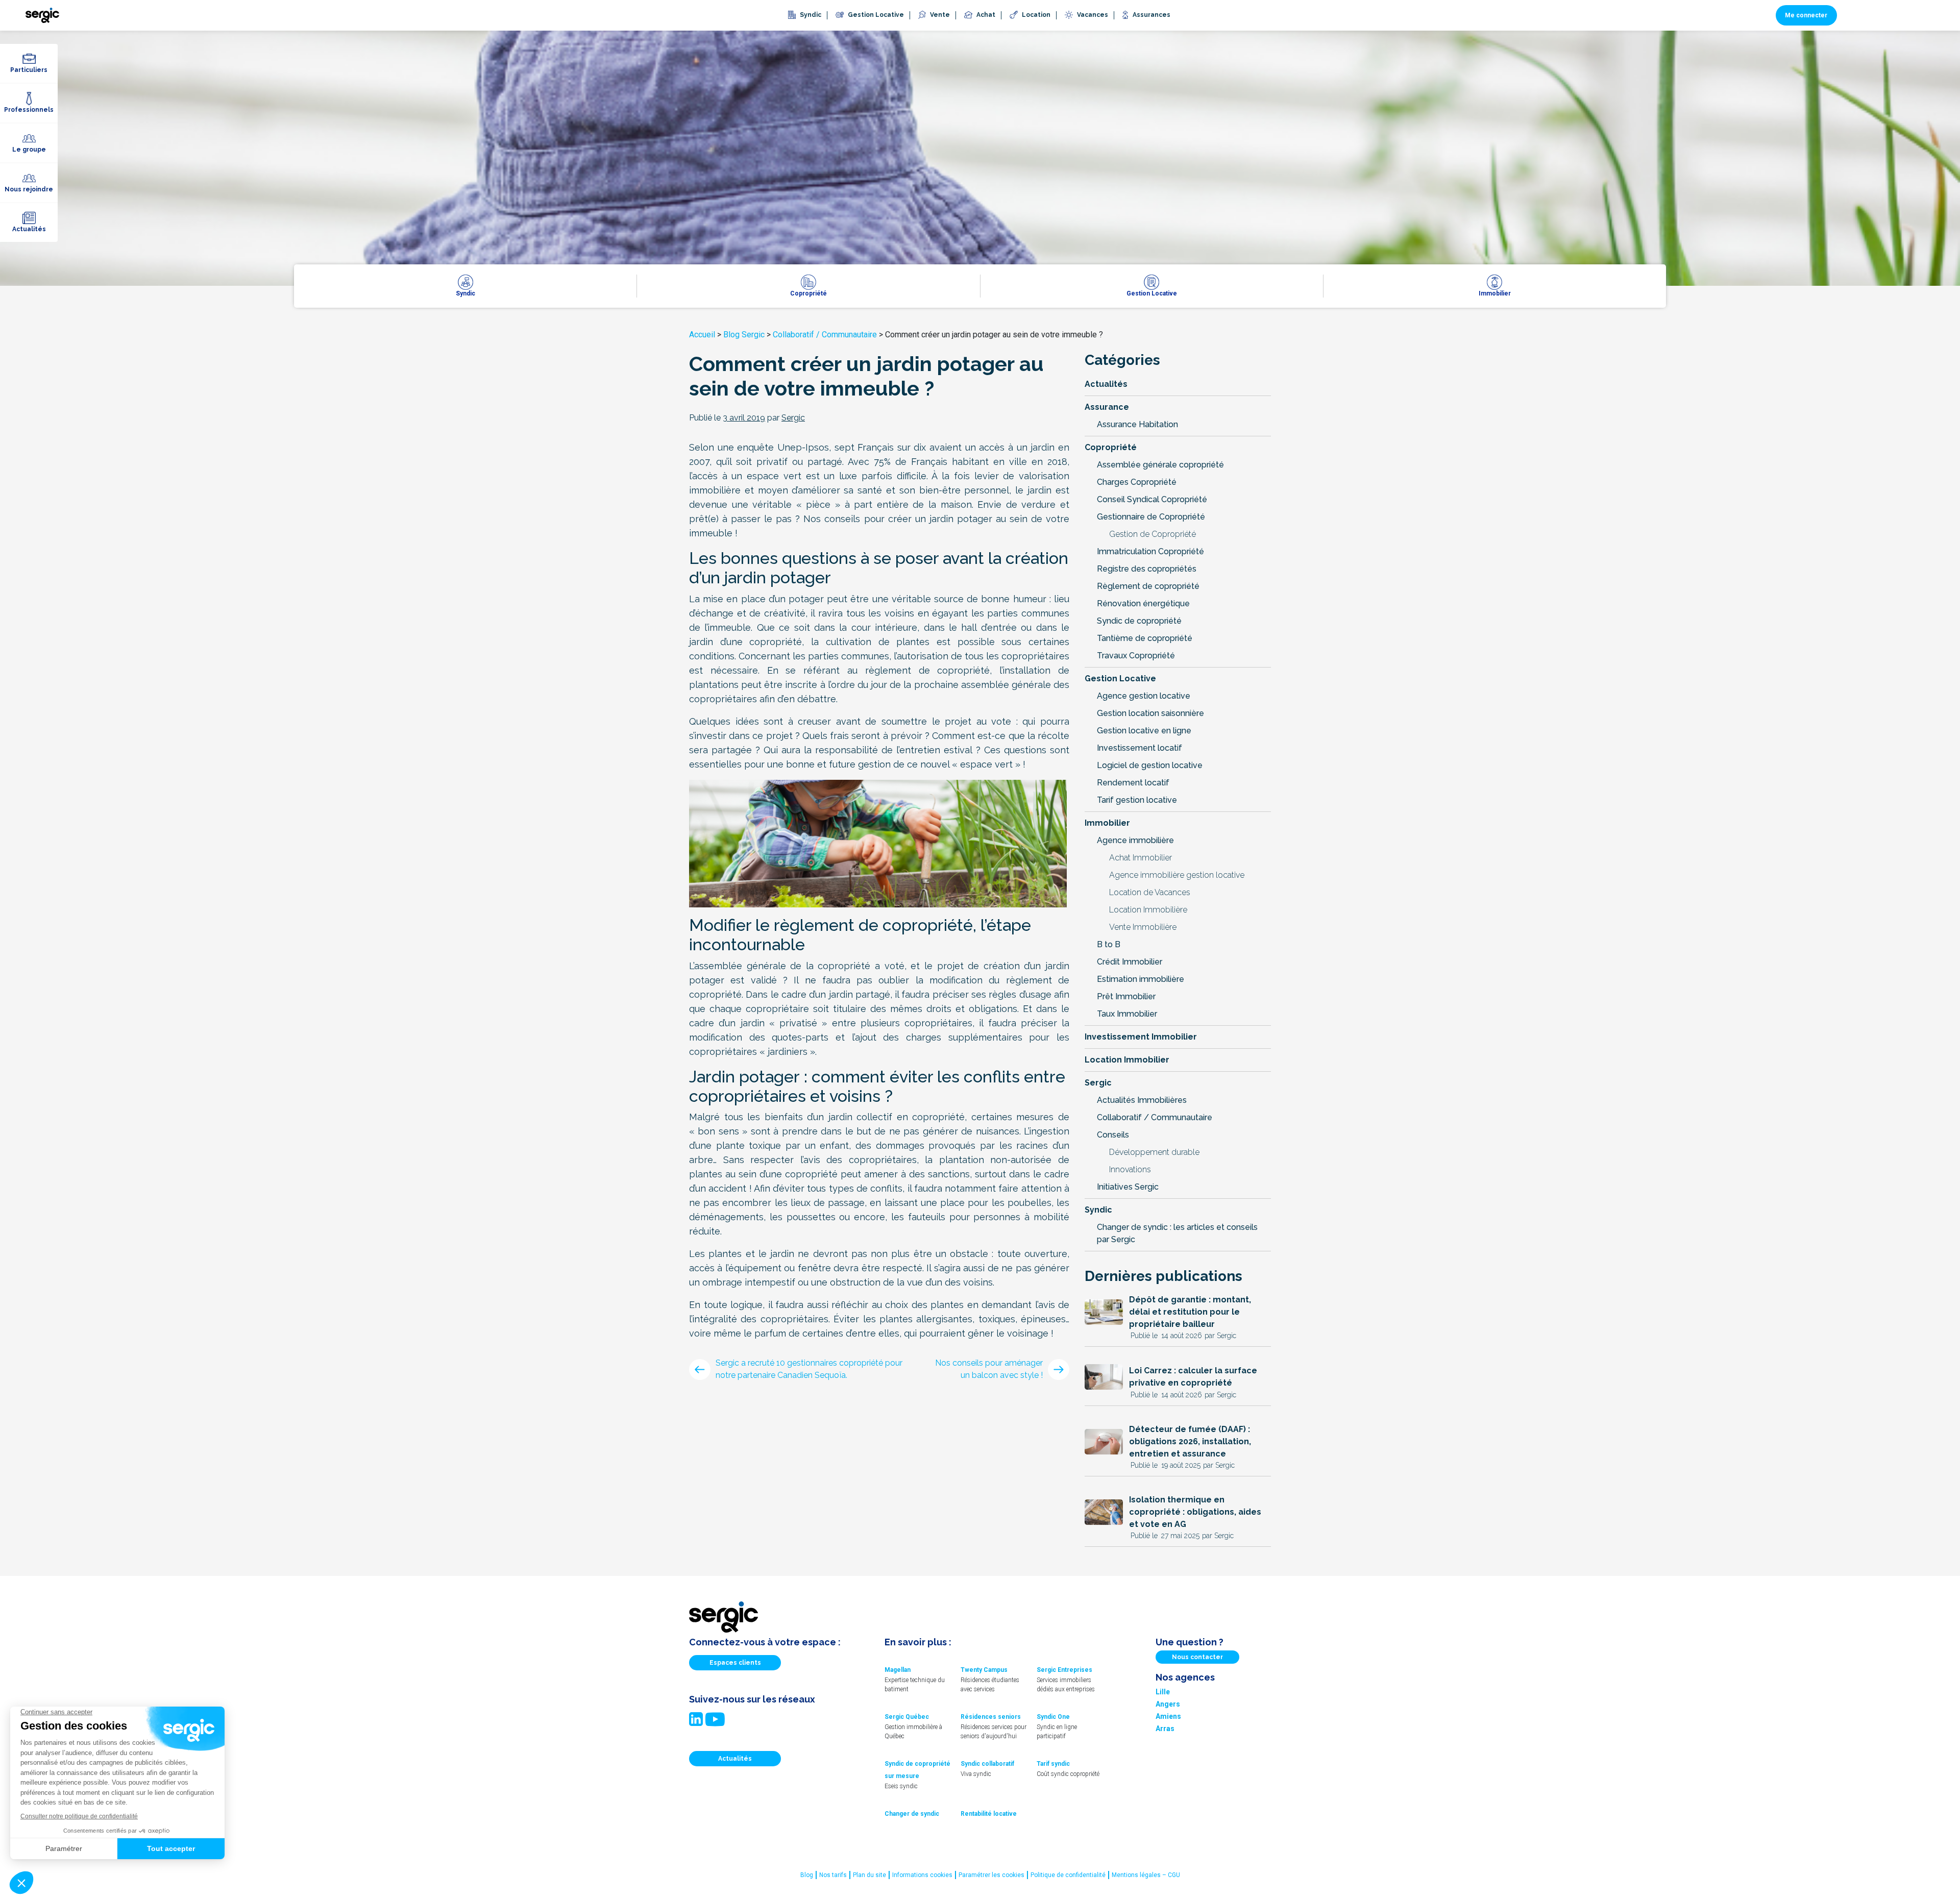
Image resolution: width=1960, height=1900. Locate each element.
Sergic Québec (907, 1717)
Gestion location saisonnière (1150, 713)
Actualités (1106, 384)
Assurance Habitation (1137, 424)
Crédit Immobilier (1130, 962)
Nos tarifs (833, 1875)
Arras (1165, 1729)
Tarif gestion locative (1137, 800)
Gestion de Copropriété (1153, 534)
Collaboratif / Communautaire (825, 335)
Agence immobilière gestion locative (1177, 875)
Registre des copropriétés (1147, 569)
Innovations (1130, 1169)
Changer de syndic (912, 1814)
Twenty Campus (984, 1670)
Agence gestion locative (1144, 696)
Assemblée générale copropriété (1160, 465)
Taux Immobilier (1127, 1014)
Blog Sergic (744, 335)
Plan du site (869, 1875)
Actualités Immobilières (1142, 1100)
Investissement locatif (1140, 748)
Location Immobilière (1148, 910)
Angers (1168, 1704)
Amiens (1168, 1716)
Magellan (898, 1670)
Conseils (1113, 1135)
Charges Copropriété (1137, 482)
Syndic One (1053, 1717)
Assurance (1107, 407)
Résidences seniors (991, 1717)
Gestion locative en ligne (1144, 731)
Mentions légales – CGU (1146, 1875)
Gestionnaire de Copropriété (1151, 517)
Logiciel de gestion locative (1150, 765)
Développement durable (1154, 1152)
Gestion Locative (1120, 678)
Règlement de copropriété (1148, 586)
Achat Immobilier (1141, 858)
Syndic (1098, 1210)
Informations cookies (922, 1875)
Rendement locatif (1133, 783)
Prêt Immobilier (1126, 996)
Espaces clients (735, 1663)
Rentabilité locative (989, 1814)
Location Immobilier (1127, 1060)
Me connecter (1806, 15)
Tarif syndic (1053, 1764)
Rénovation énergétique (1143, 603)
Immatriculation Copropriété (1150, 551)
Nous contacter (1197, 1657)
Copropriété (1111, 447)
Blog (807, 1875)
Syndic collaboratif (987, 1764)
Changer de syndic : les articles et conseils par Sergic (1177, 1233)
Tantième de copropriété (1145, 638)
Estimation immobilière (1141, 979)
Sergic (1098, 1083)
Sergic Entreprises (1064, 1670)
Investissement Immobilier (1141, 1037)
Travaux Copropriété (1136, 656)
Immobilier (1107, 823)
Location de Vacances (1150, 892)
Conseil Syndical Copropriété (1152, 499)
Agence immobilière (1135, 840)
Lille (1163, 1692)
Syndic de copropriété (1139, 621)
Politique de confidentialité (1068, 1875)
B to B (1109, 944)
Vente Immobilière (1143, 927)
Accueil (702, 335)
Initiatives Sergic (1128, 1187)
